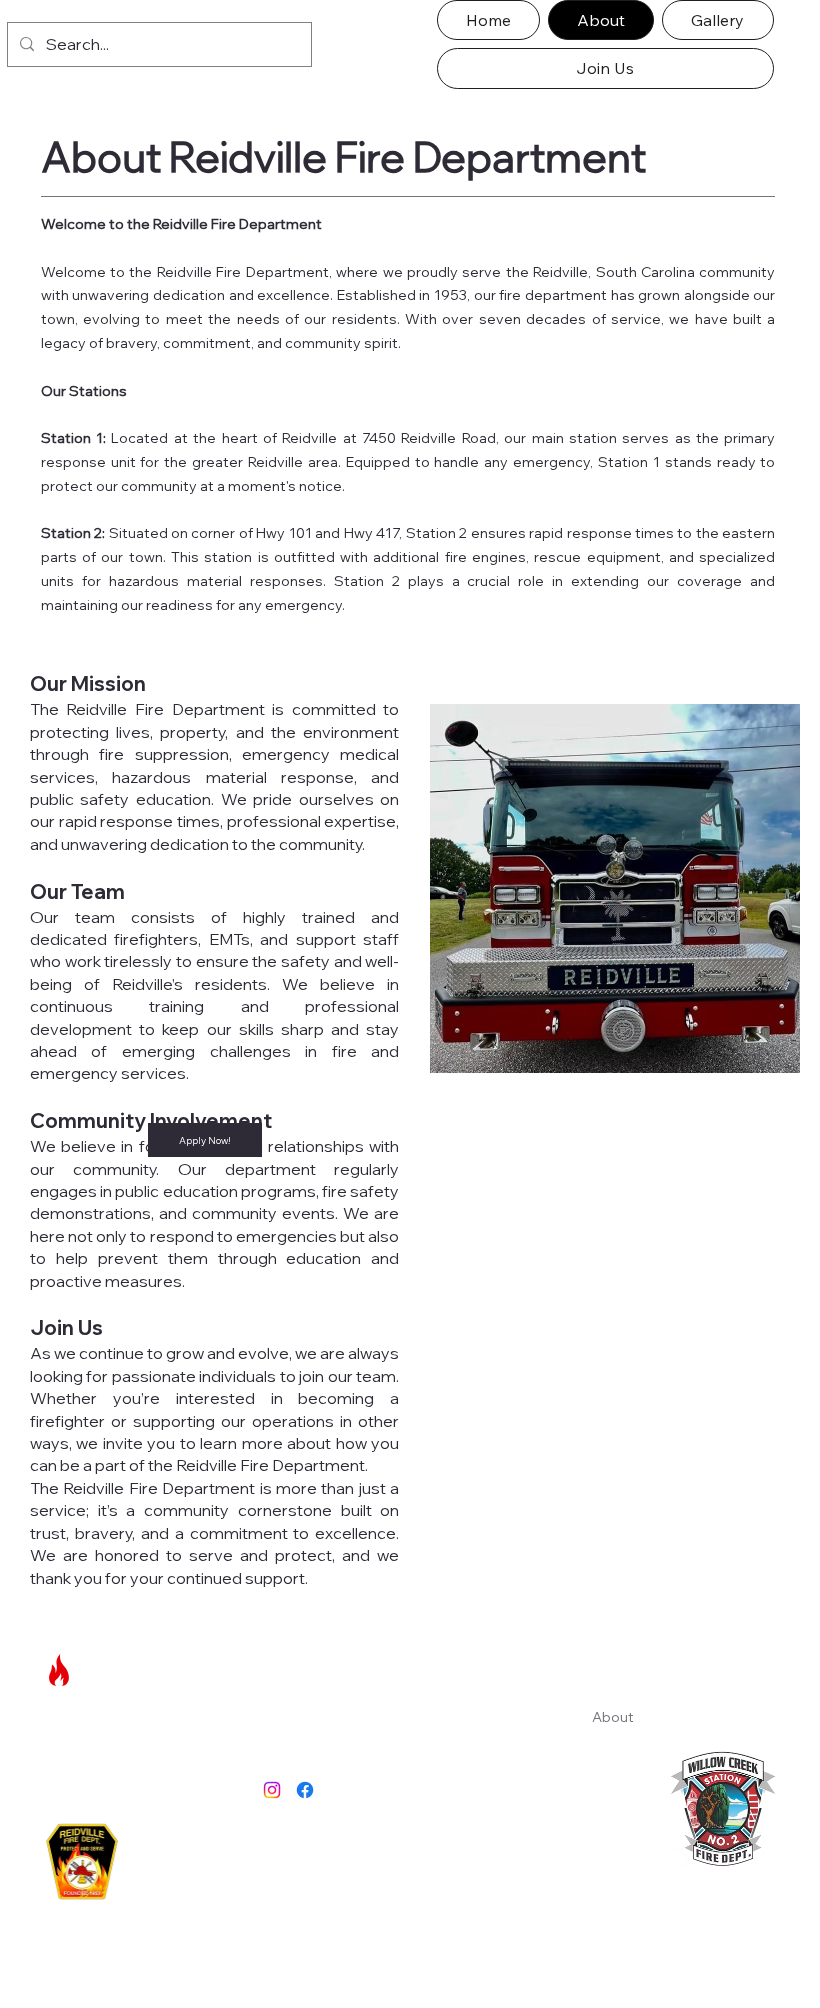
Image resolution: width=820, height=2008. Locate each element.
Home (612, 1697)
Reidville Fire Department (134, 1670)
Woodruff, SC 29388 (431, 1748)
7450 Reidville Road (428, 1724)
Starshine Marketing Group (486, 1956)
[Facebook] (305, 1790)
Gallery (615, 1736)
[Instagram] (272, 1790)
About (613, 1717)
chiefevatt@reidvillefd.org (452, 1864)
